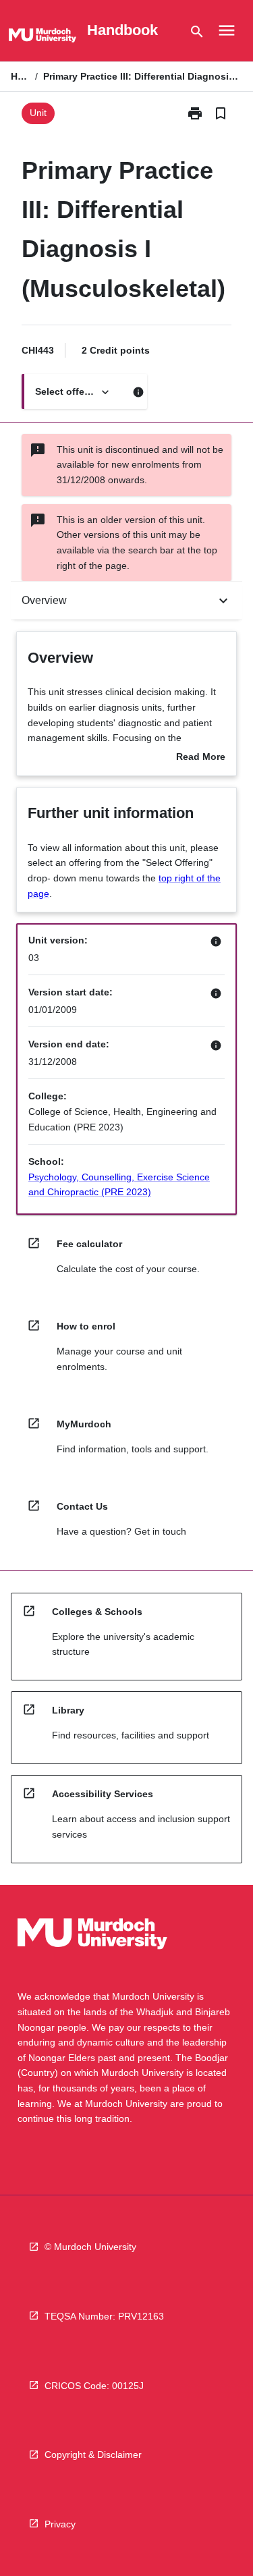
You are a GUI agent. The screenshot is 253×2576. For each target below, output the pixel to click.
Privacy (60, 2524)
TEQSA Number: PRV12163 (104, 2316)
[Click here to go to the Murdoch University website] (43, 38)
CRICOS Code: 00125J (94, 2386)
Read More (201, 758)
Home (20, 76)
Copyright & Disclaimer (93, 2455)
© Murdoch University (90, 2247)
